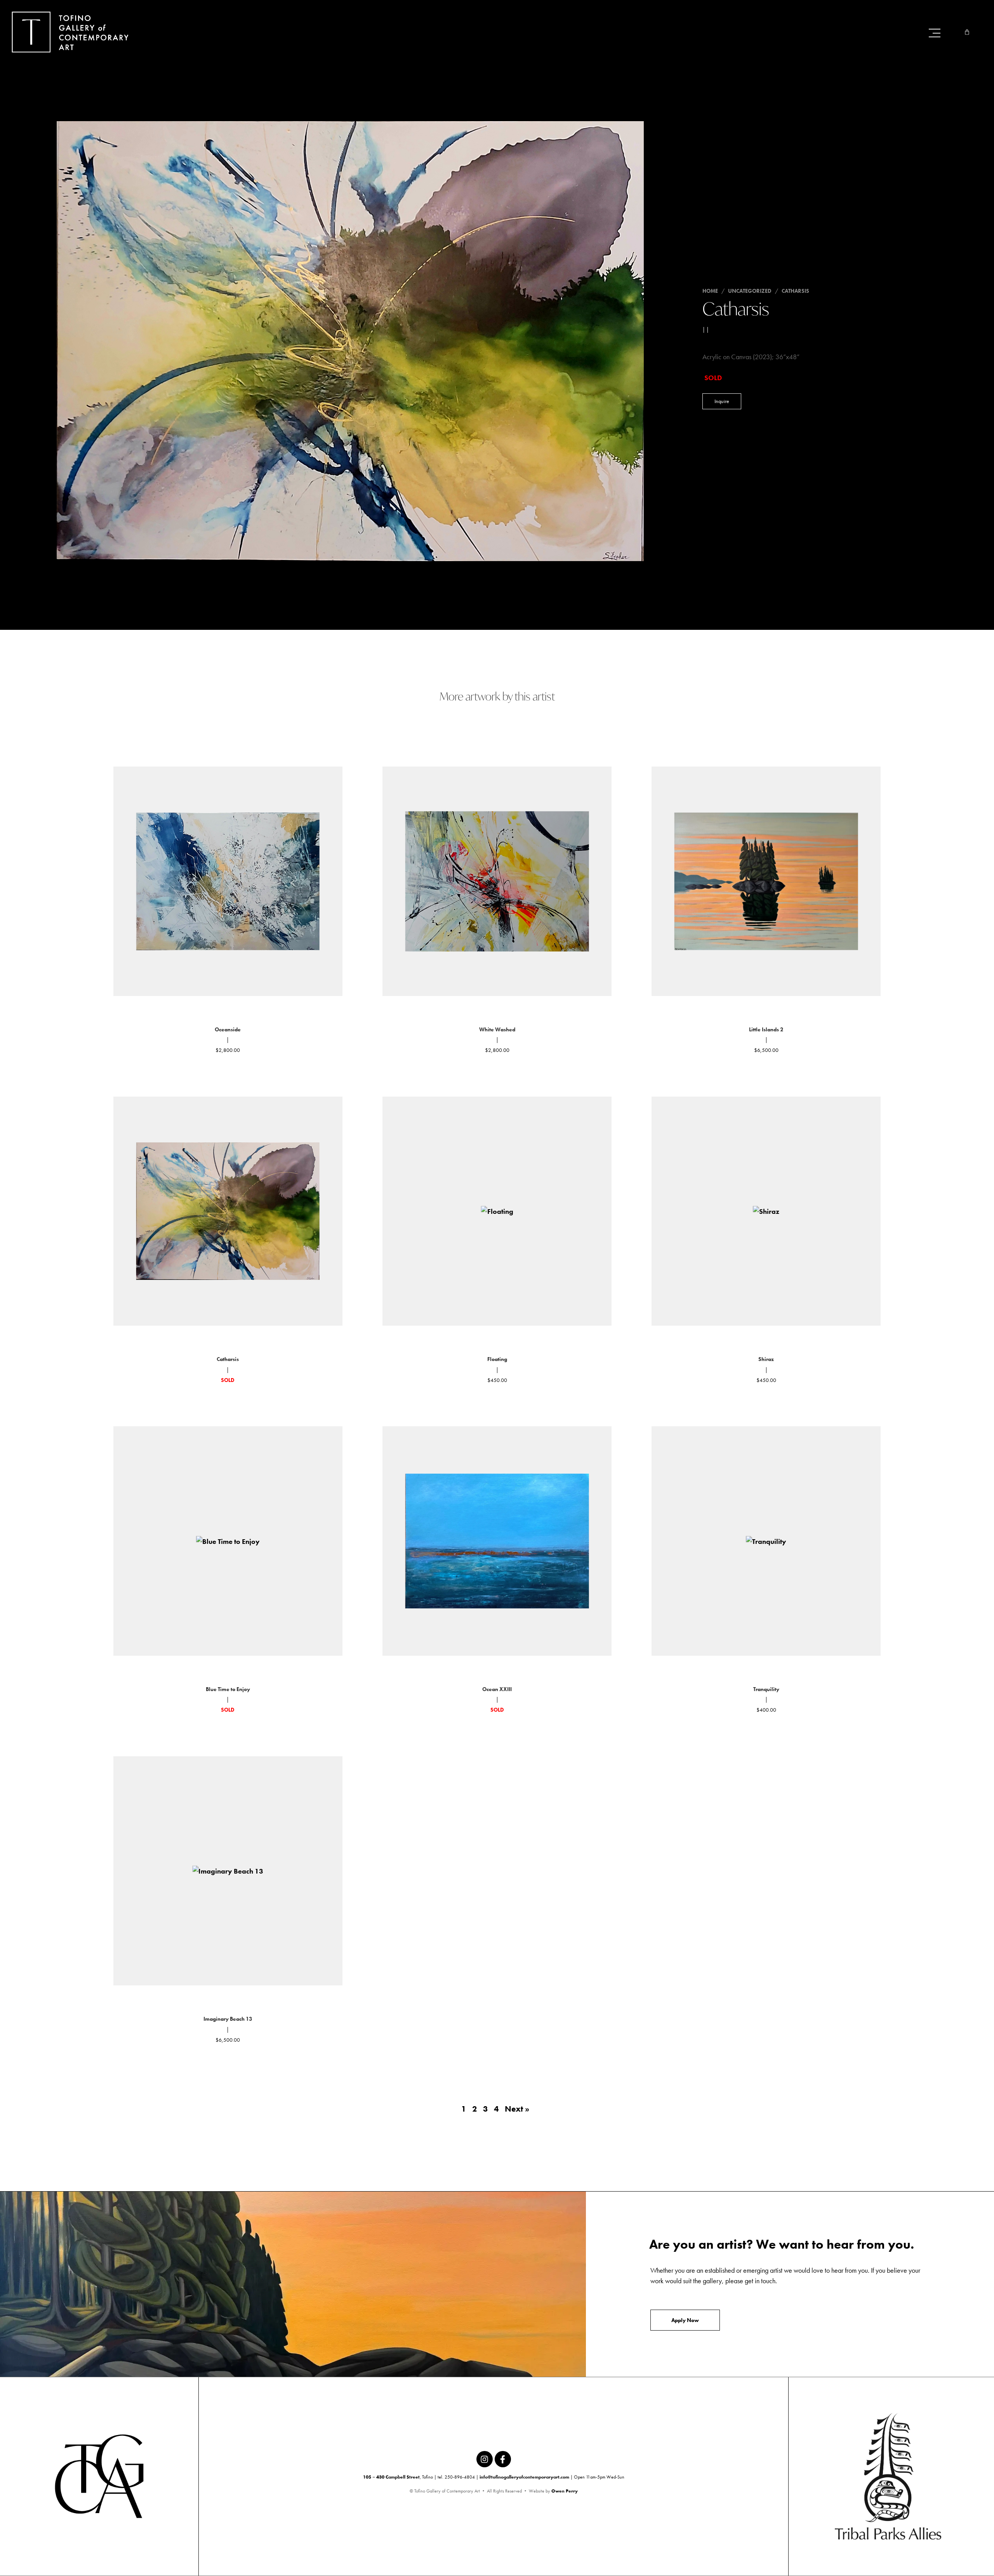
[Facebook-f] (503, 2459)
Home (710, 291)
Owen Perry (565, 2491)
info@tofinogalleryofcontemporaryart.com (524, 2477)
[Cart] (967, 32)
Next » (517, 2109)
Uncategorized (750, 291)
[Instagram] (485, 2459)
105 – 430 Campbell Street (391, 2477)
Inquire (722, 401)
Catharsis (795, 291)
